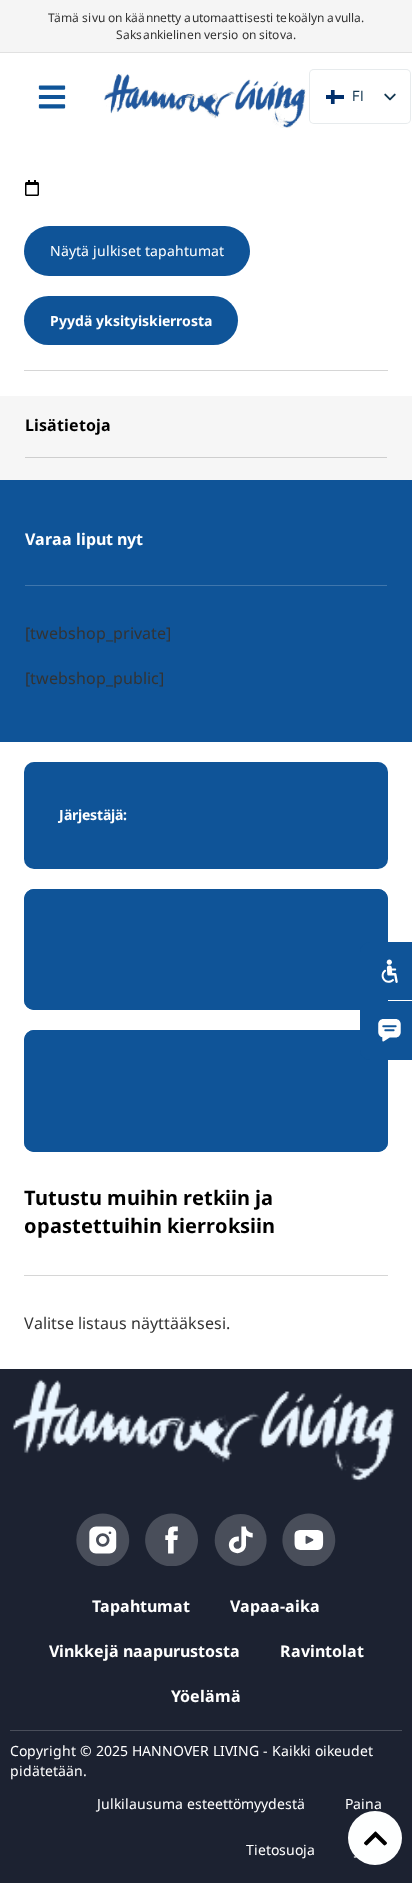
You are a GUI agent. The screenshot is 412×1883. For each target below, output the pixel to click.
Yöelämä (206, 1696)
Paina (363, 1803)
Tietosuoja (280, 1849)
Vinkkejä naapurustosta (144, 1651)
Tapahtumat (141, 1606)
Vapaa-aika (275, 1606)
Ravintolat (322, 1651)
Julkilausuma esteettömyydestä (201, 1803)
